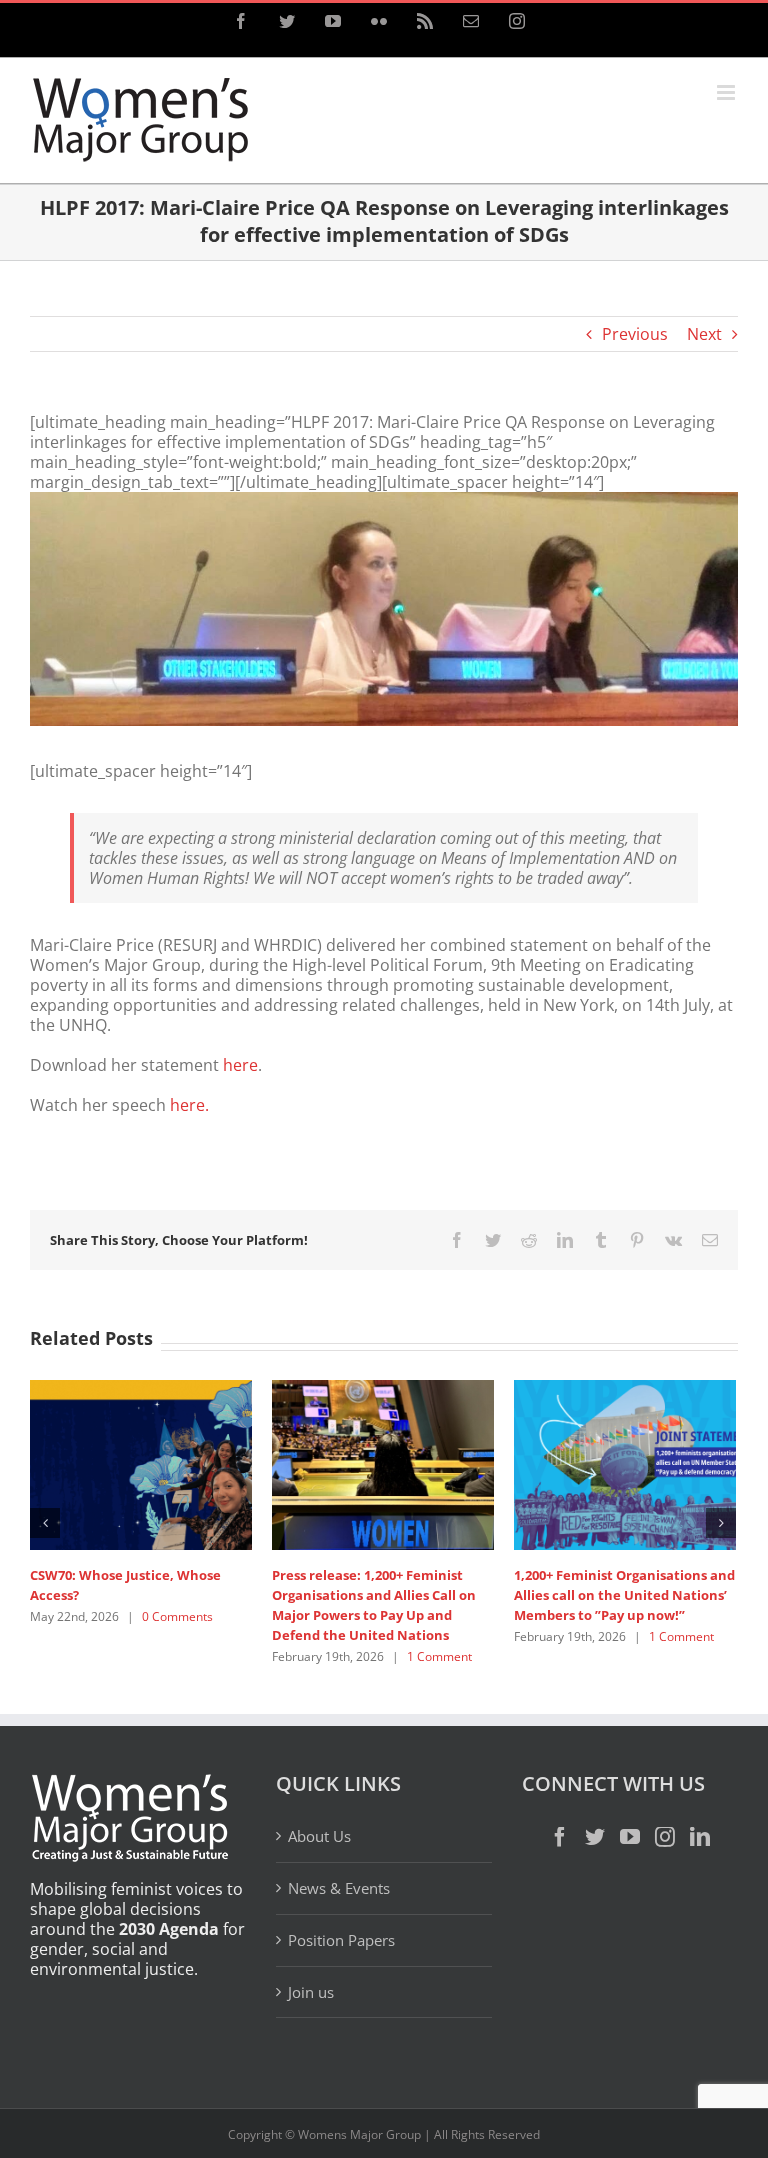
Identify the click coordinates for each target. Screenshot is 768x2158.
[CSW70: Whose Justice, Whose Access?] (141, 1464)
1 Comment (439, 1656)
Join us (311, 1992)
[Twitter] (595, 1837)
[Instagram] (665, 1837)
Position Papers (341, 1940)
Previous (635, 334)
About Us (319, 1836)
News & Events (339, 1888)
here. (189, 1105)
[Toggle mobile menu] (727, 92)
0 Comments (177, 1616)
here (240, 1065)
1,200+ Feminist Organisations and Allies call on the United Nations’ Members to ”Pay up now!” (624, 1595)
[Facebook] (560, 1837)
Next (704, 334)
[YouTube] (630, 1837)
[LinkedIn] (700, 1837)
